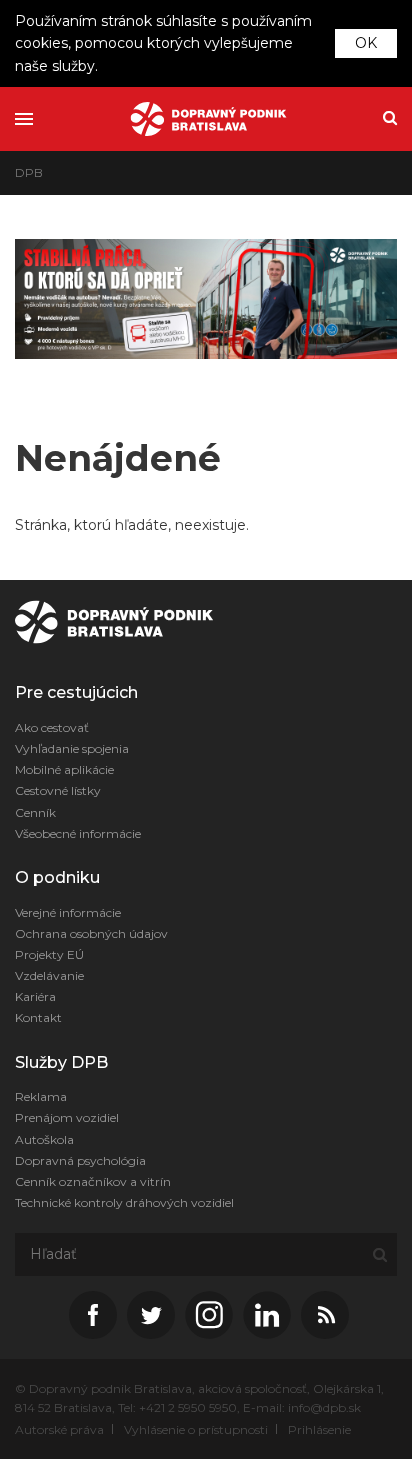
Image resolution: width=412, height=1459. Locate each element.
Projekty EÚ (49, 954)
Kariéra (35, 996)
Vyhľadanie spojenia (72, 748)
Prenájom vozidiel (67, 1117)
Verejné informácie (68, 912)
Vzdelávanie (49, 975)
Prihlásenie (319, 1429)
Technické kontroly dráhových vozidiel (124, 1202)
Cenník (35, 812)
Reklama (41, 1096)
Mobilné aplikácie (64, 769)
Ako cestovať (52, 727)
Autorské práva (59, 1429)
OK (366, 43)
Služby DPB (61, 1062)
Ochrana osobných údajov (91, 933)
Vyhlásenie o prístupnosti (196, 1429)
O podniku (57, 877)
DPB (29, 172)
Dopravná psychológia (80, 1160)
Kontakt (38, 1017)
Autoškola (44, 1139)
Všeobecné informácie (78, 833)
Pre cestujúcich (76, 692)
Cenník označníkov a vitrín (93, 1181)
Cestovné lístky (58, 790)
